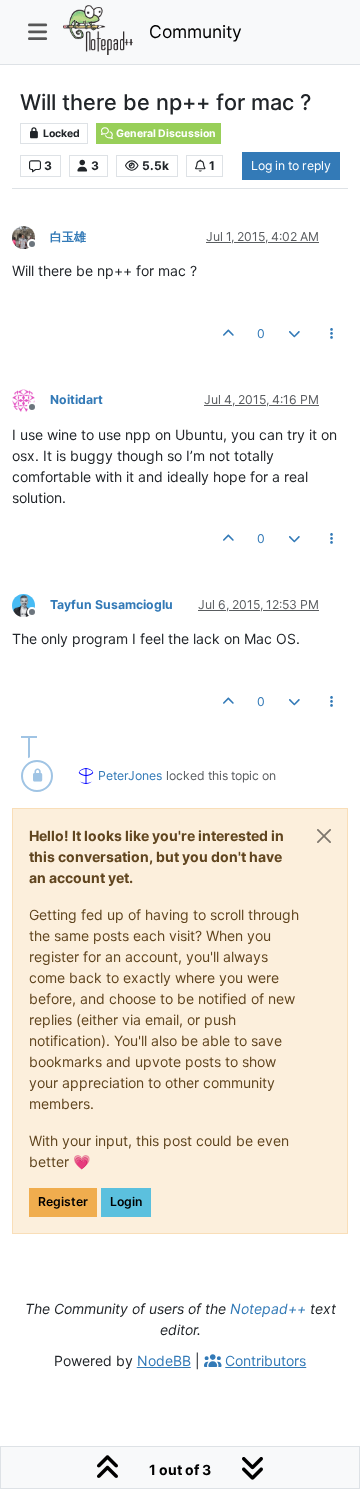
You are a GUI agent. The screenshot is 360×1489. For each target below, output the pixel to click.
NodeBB (164, 1360)
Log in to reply (291, 165)
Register (63, 1201)
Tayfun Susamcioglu (111, 604)
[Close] (324, 836)
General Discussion (165, 133)
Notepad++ (268, 1308)
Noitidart (76, 399)
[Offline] (31, 235)
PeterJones (130, 775)
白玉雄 (68, 236)
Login (126, 1201)
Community (195, 31)
